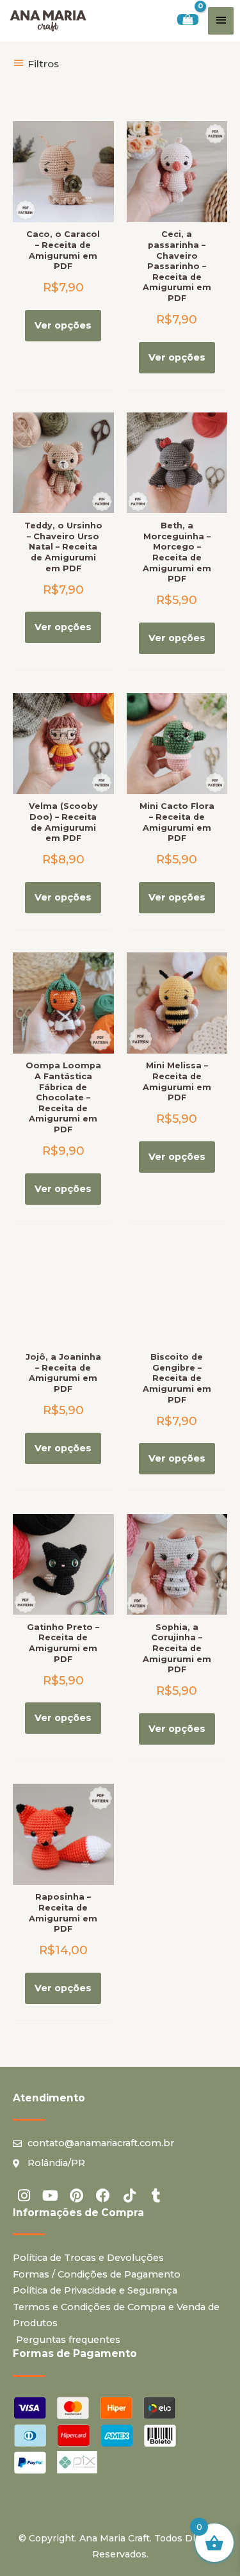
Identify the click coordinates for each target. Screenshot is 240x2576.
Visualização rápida (63, 211)
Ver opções (63, 325)
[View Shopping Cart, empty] (188, 20)
